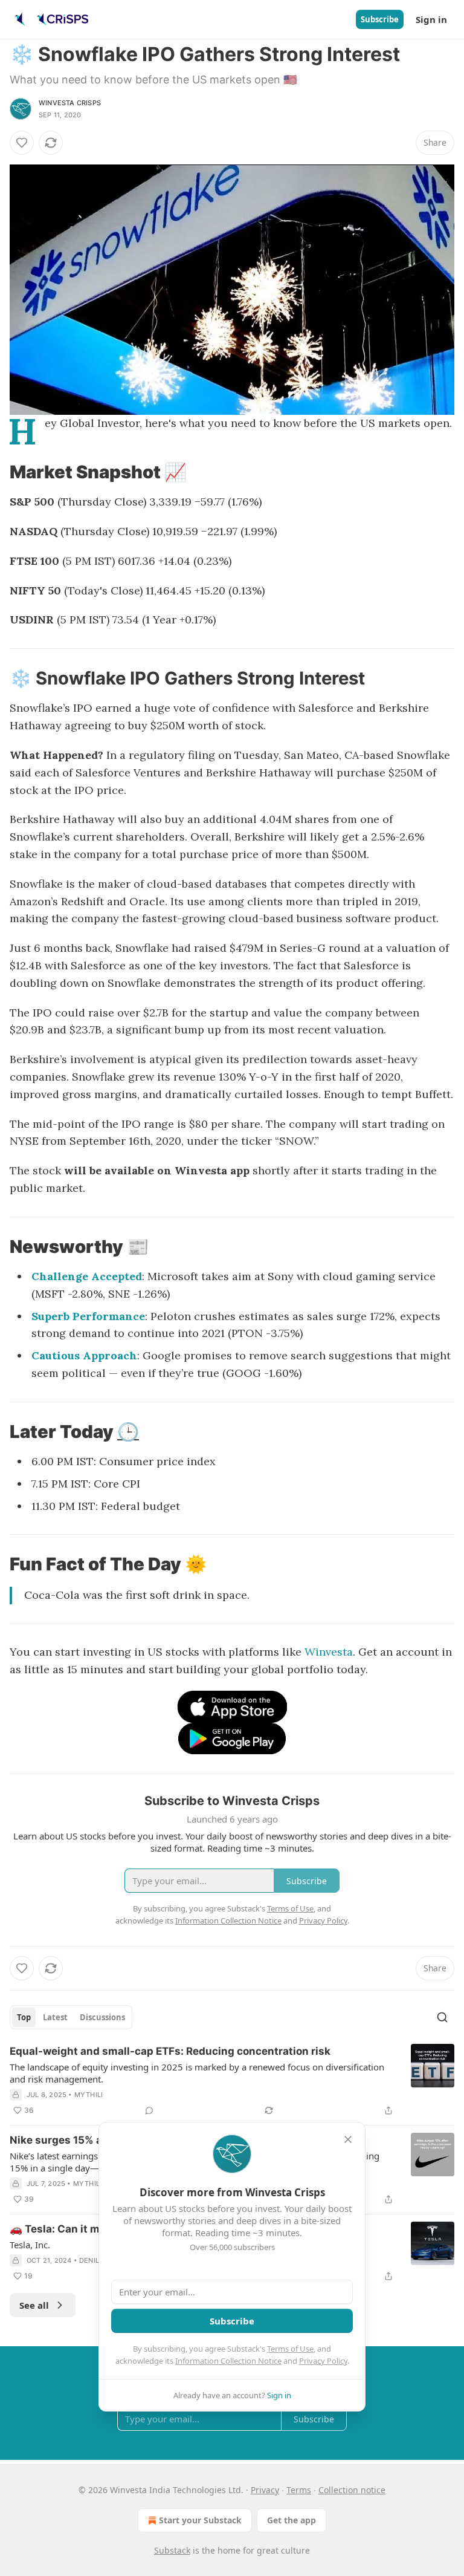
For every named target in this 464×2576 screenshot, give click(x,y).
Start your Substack (200, 2520)
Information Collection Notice (228, 2361)
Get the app (292, 2520)
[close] (348, 2139)
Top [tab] (24, 2017)
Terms (299, 2490)
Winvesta (329, 1652)
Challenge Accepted (87, 1276)
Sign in (431, 19)
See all (34, 2305)
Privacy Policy (323, 2361)
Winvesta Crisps (70, 103)
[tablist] (71, 2017)
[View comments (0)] (149, 2110)
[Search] (442, 2017)
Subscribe (380, 19)
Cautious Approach (84, 1355)
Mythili (89, 2095)
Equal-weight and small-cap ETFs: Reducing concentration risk (170, 2051)
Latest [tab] (55, 2017)
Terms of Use (290, 2349)
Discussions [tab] (102, 2017)
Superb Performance (88, 1316)
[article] (232, 2081)
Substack (172, 2550)
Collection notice (352, 2490)
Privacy (265, 2490)
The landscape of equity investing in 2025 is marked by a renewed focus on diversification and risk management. (197, 2073)
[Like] (22, 143)
